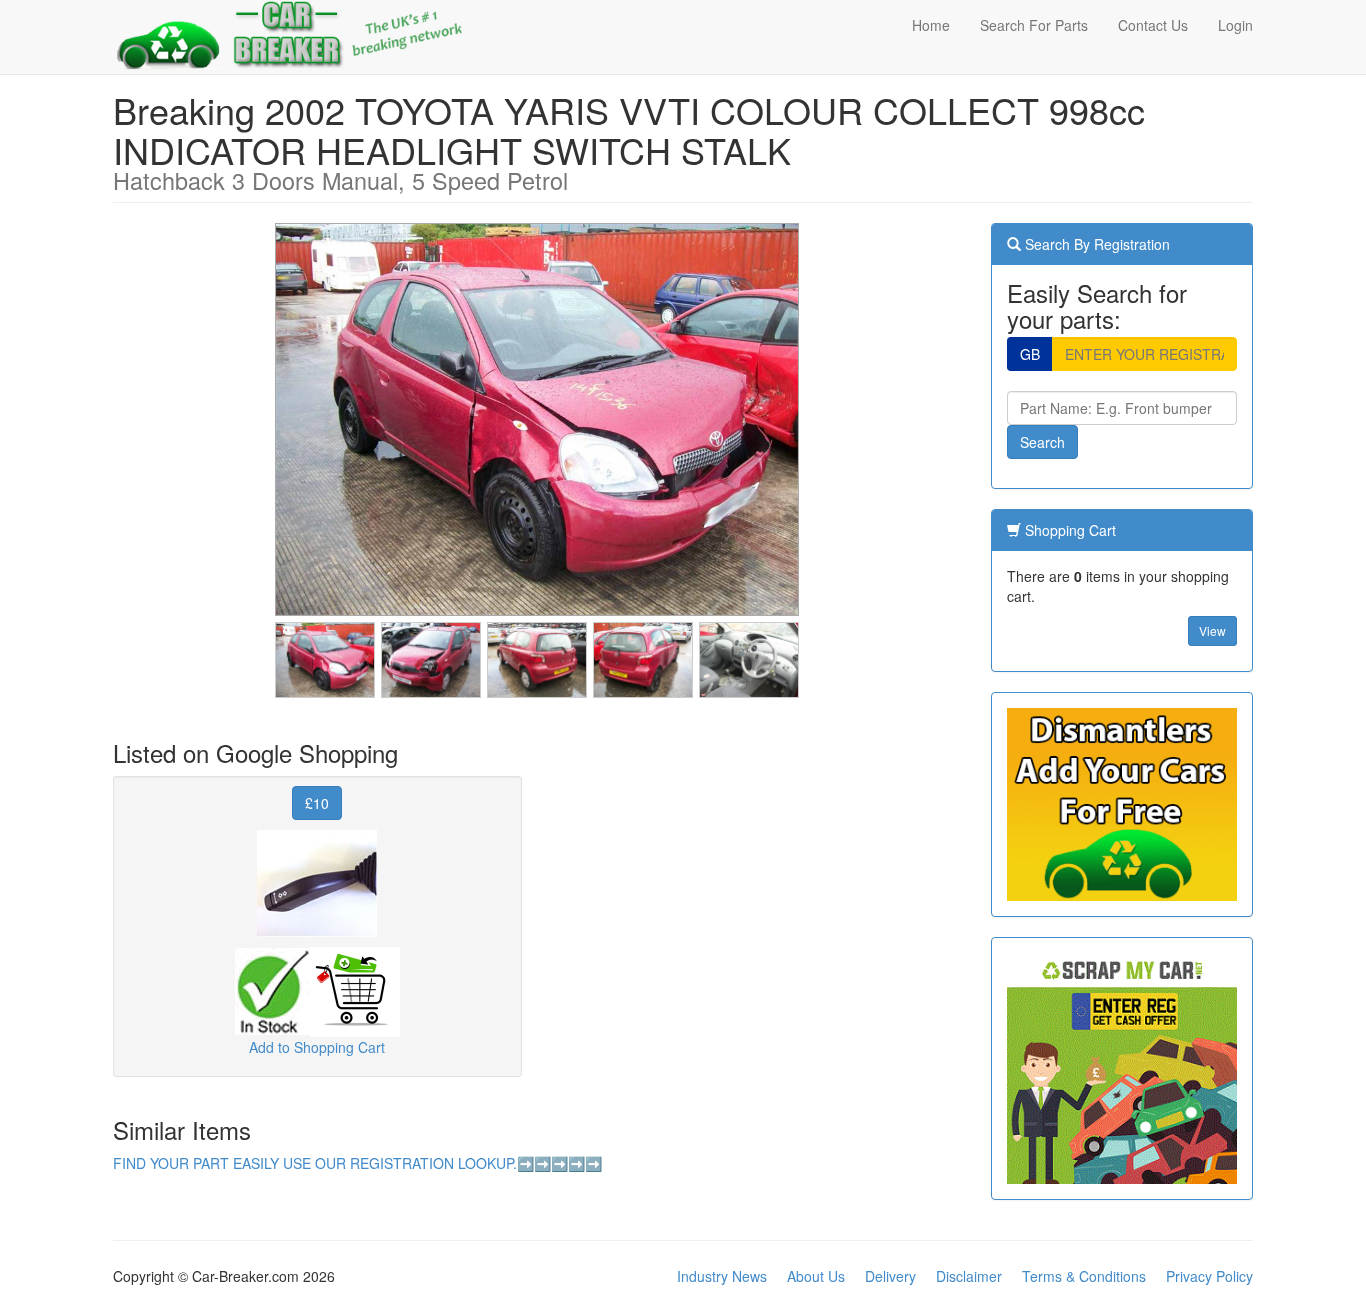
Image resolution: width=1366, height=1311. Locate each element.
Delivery (890, 1276)
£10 (317, 803)
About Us (816, 1276)
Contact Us (1153, 25)
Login (1235, 25)
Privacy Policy (1209, 1276)
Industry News (722, 1276)
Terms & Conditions (1084, 1276)
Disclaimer (969, 1276)
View (1212, 630)
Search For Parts (1034, 25)
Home (931, 25)
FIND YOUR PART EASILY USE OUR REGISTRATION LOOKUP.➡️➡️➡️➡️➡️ (357, 1163)
